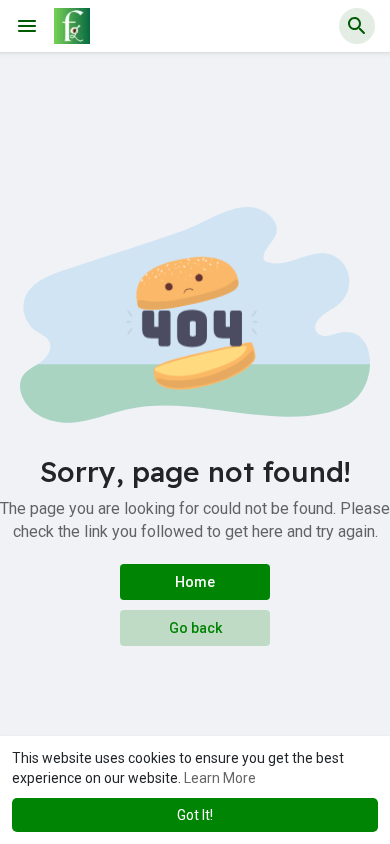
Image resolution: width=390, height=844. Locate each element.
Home (195, 582)
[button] (357, 26)
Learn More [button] (220, 778)
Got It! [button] (195, 815)
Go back (195, 628)
